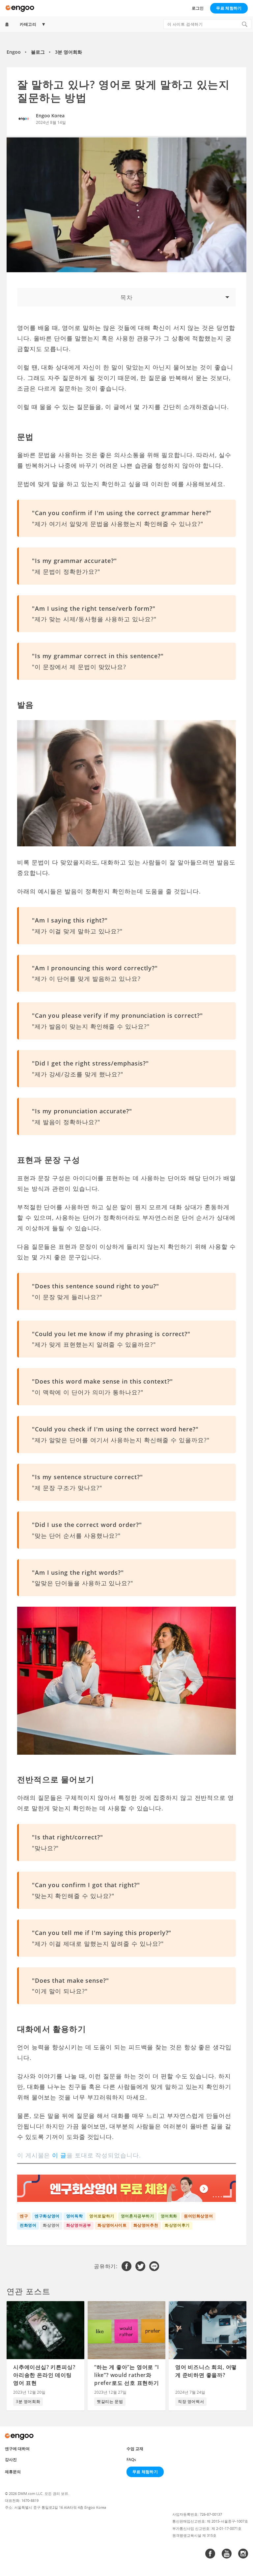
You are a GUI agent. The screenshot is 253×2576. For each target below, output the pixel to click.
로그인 (198, 8)
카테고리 (28, 24)
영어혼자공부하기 (138, 2216)
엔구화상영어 (47, 2216)
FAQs (131, 2459)
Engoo (14, 52)
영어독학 (74, 2216)
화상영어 (51, 2225)
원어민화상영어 (198, 2216)
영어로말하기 (102, 2216)
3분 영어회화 (69, 52)
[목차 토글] (126, 297)
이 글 (59, 2155)
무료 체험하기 (229, 8)
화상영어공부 (79, 2225)
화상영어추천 (146, 2225)
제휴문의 (13, 2472)
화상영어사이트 (112, 2225)
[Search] (244, 24)
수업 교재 (135, 2449)
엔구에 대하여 (17, 2449)
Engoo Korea (50, 116)
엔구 (24, 2216)
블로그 (38, 52)
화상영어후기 (177, 2225)
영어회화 (169, 2216)
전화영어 (28, 2225)
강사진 (11, 2459)
